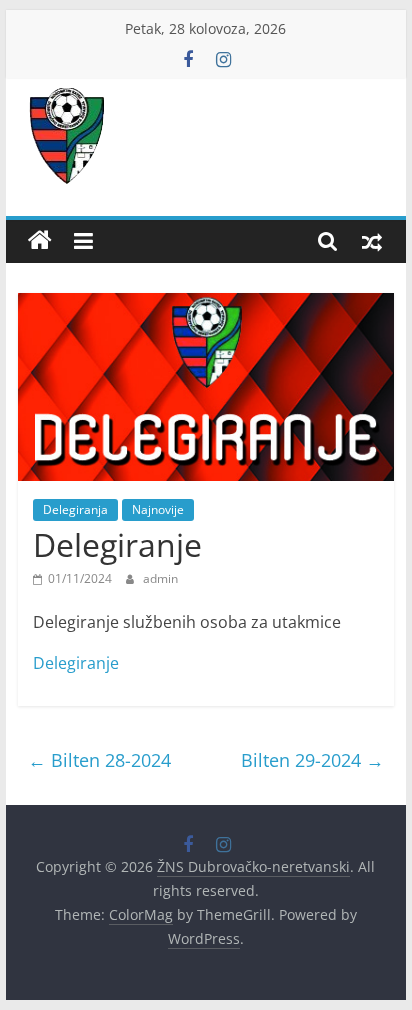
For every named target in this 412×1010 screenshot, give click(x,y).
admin (160, 578)
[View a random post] (372, 241)
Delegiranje (76, 663)
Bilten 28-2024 (99, 760)
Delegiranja (75, 509)
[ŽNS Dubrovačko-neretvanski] (40, 241)
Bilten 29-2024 (312, 760)
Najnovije (158, 509)
